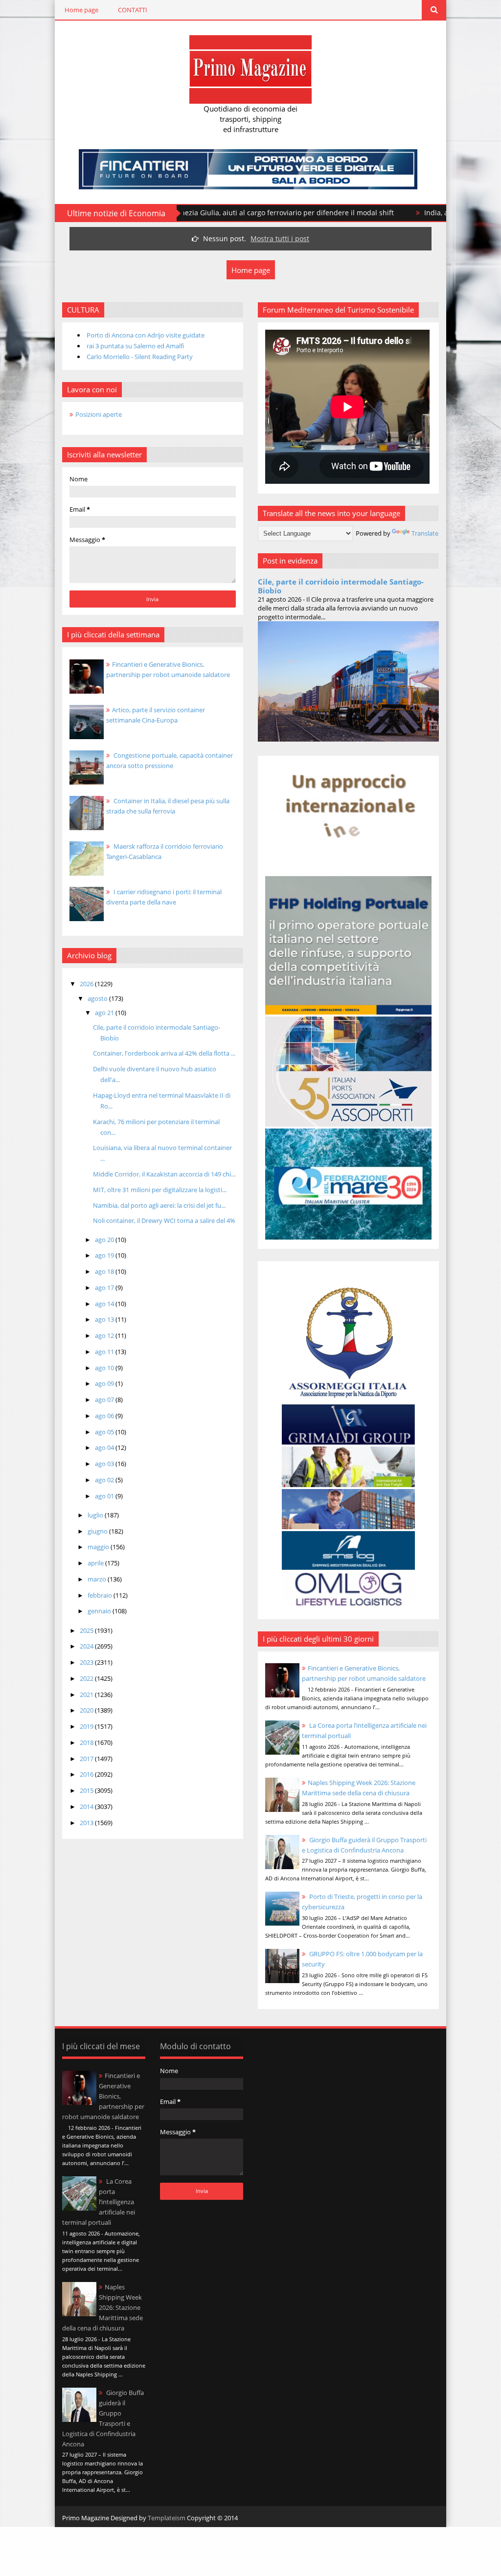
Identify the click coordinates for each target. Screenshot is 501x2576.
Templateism (167, 2518)
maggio (99, 1547)
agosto (98, 998)
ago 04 (105, 1447)
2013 (87, 1823)
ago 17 (105, 1288)
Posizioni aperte (99, 414)
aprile (96, 1563)
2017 (87, 1759)
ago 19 (105, 1255)
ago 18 (105, 1271)
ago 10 (105, 1368)
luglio (96, 1515)
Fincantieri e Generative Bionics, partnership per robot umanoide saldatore (103, 2096)
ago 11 (105, 1352)
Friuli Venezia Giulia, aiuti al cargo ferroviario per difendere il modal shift (203, 213)
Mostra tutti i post (280, 238)
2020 (87, 1710)
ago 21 (105, 1013)
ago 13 (105, 1319)
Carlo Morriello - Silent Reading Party (140, 357)
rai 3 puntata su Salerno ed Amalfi (135, 346)
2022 (87, 1678)
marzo (98, 1579)
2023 (87, 1662)
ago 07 (105, 1400)
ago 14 (105, 1304)
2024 (87, 1646)
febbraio (101, 1595)
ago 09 (105, 1383)
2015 (87, 1790)
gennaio (100, 1611)
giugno (98, 1531)
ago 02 (105, 1480)
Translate (425, 533)
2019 (87, 1726)
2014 (87, 1807)
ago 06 (105, 1416)
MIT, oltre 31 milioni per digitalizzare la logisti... (160, 1190)
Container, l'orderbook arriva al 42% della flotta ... (164, 1053)
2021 (87, 1695)
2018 (87, 1742)
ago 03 (105, 1464)
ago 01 (105, 1496)
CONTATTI (133, 10)
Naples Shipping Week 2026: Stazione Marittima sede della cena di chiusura (102, 2307)
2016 (87, 1774)
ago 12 (105, 1335)
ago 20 (105, 1240)
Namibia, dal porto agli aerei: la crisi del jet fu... (159, 1205)
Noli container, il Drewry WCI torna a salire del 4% (164, 1220)
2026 (87, 984)
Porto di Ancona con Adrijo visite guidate (146, 335)
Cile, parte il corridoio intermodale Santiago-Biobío (341, 586)
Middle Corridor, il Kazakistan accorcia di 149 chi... (164, 1174)
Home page (81, 10)
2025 (87, 1630)
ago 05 (105, 1432)
